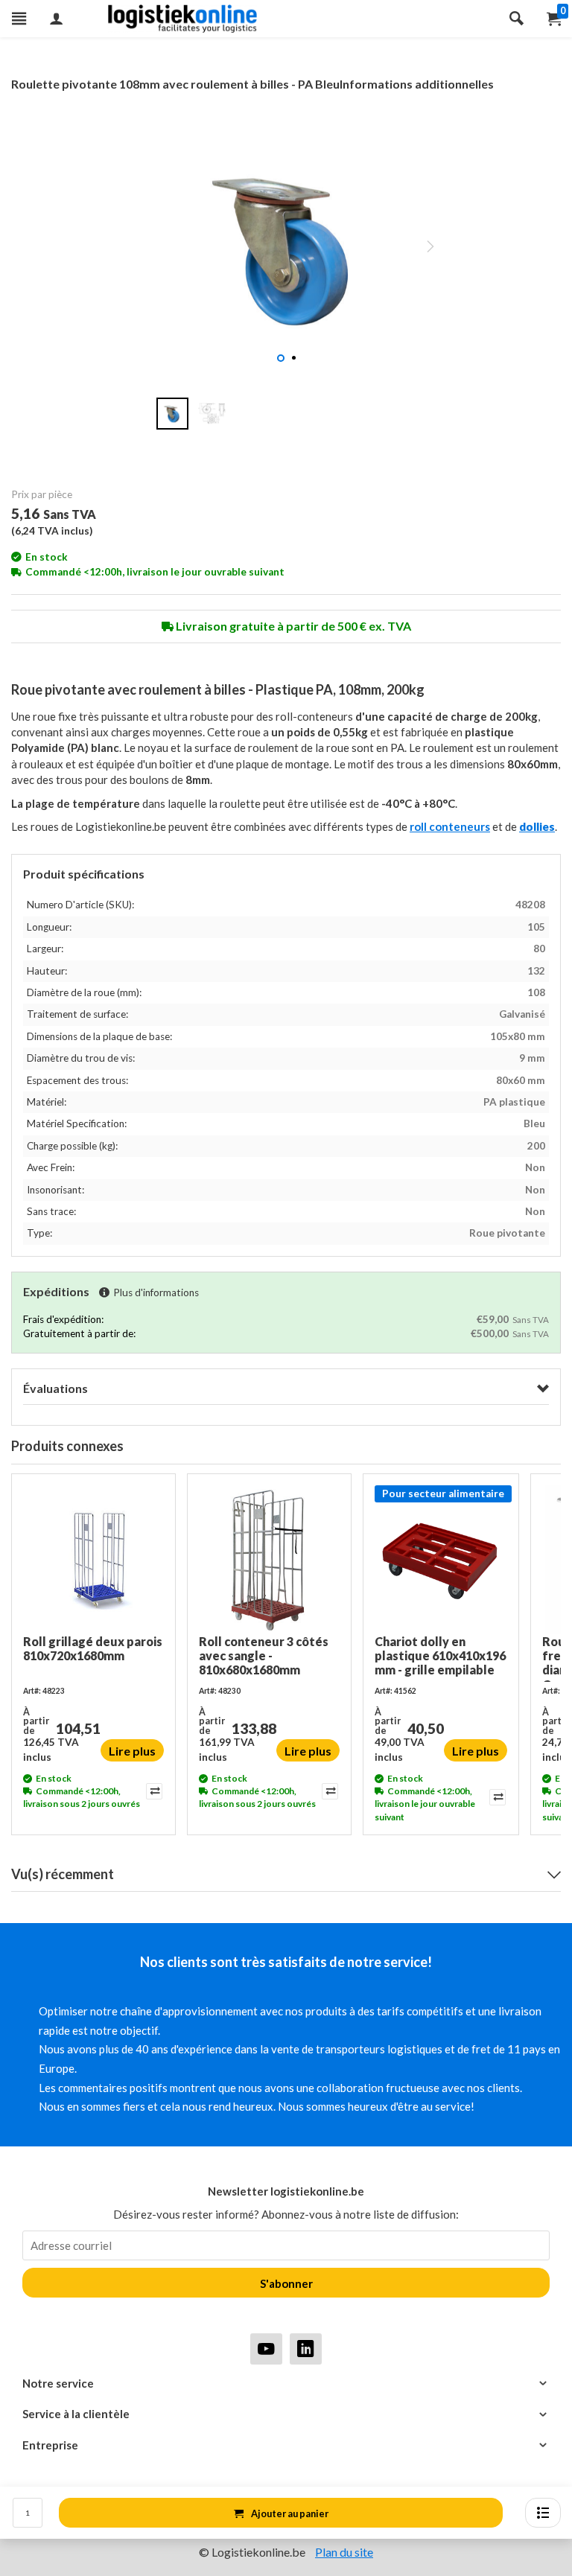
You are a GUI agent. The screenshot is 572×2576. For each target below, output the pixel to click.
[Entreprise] (286, 2445)
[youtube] (266, 2349)
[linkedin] (306, 2349)
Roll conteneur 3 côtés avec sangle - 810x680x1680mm (264, 1655)
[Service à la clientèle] (286, 2414)
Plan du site (344, 2552)
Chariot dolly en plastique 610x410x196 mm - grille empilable (440, 1655)
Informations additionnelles (417, 84)
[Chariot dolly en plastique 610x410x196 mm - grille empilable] (441, 1560)
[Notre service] (286, 2384)
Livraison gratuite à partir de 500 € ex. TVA (292, 626)
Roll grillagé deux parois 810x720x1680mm (93, 1648)
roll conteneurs (450, 826)
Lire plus (132, 1751)
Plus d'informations (156, 1292)
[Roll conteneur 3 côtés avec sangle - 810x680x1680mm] (269, 1560)
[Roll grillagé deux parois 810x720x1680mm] (93, 1560)
